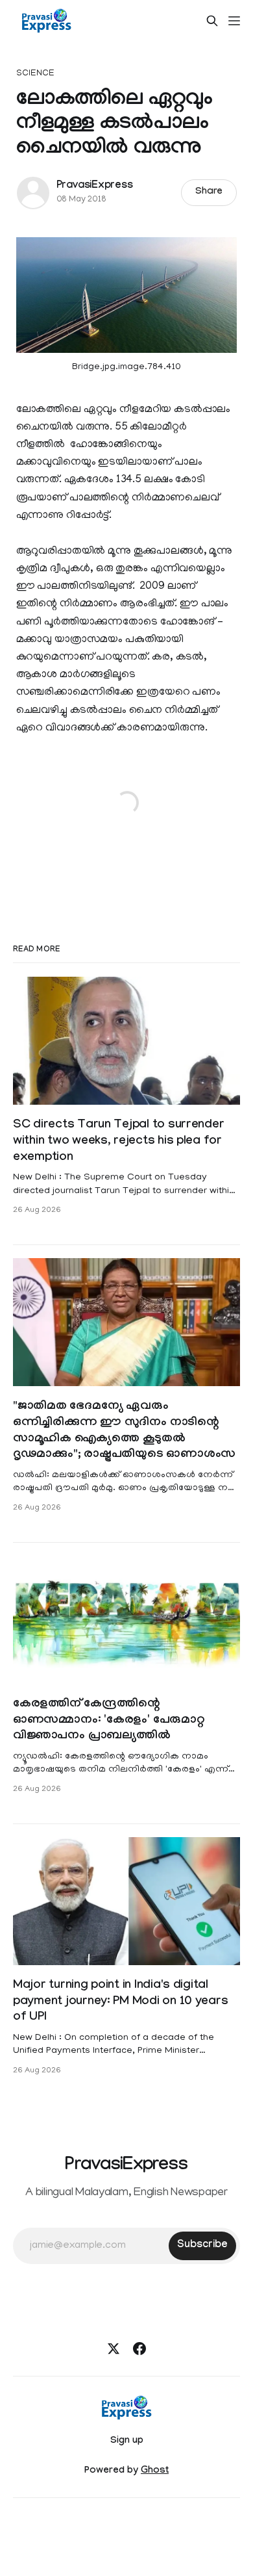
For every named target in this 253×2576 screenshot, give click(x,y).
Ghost (155, 2471)
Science (36, 74)
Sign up (127, 2441)
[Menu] (234, 21)
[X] (114, 2349)
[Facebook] (139, 2349)
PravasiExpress (95, 186)
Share (209, 192)
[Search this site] (212, 21)
